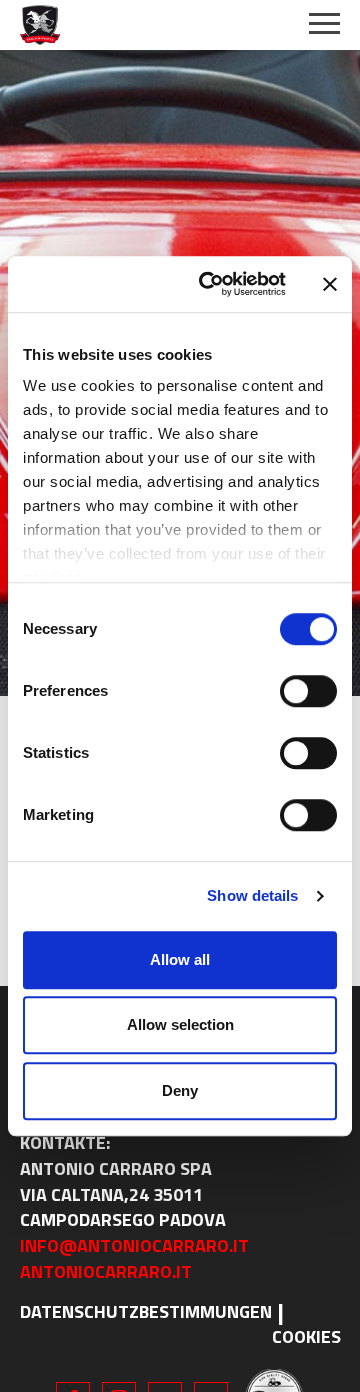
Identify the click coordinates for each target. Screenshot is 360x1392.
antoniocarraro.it (106, 1271)
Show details (252, 895)
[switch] (308, 691)
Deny (180, 1090)
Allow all (180, 959)
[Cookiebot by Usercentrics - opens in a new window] (211, 284)
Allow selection (180, 1024)
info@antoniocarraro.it (134, 1245)
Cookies (306, 1336)
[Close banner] (330, 284)
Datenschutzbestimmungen (146, 1311)
